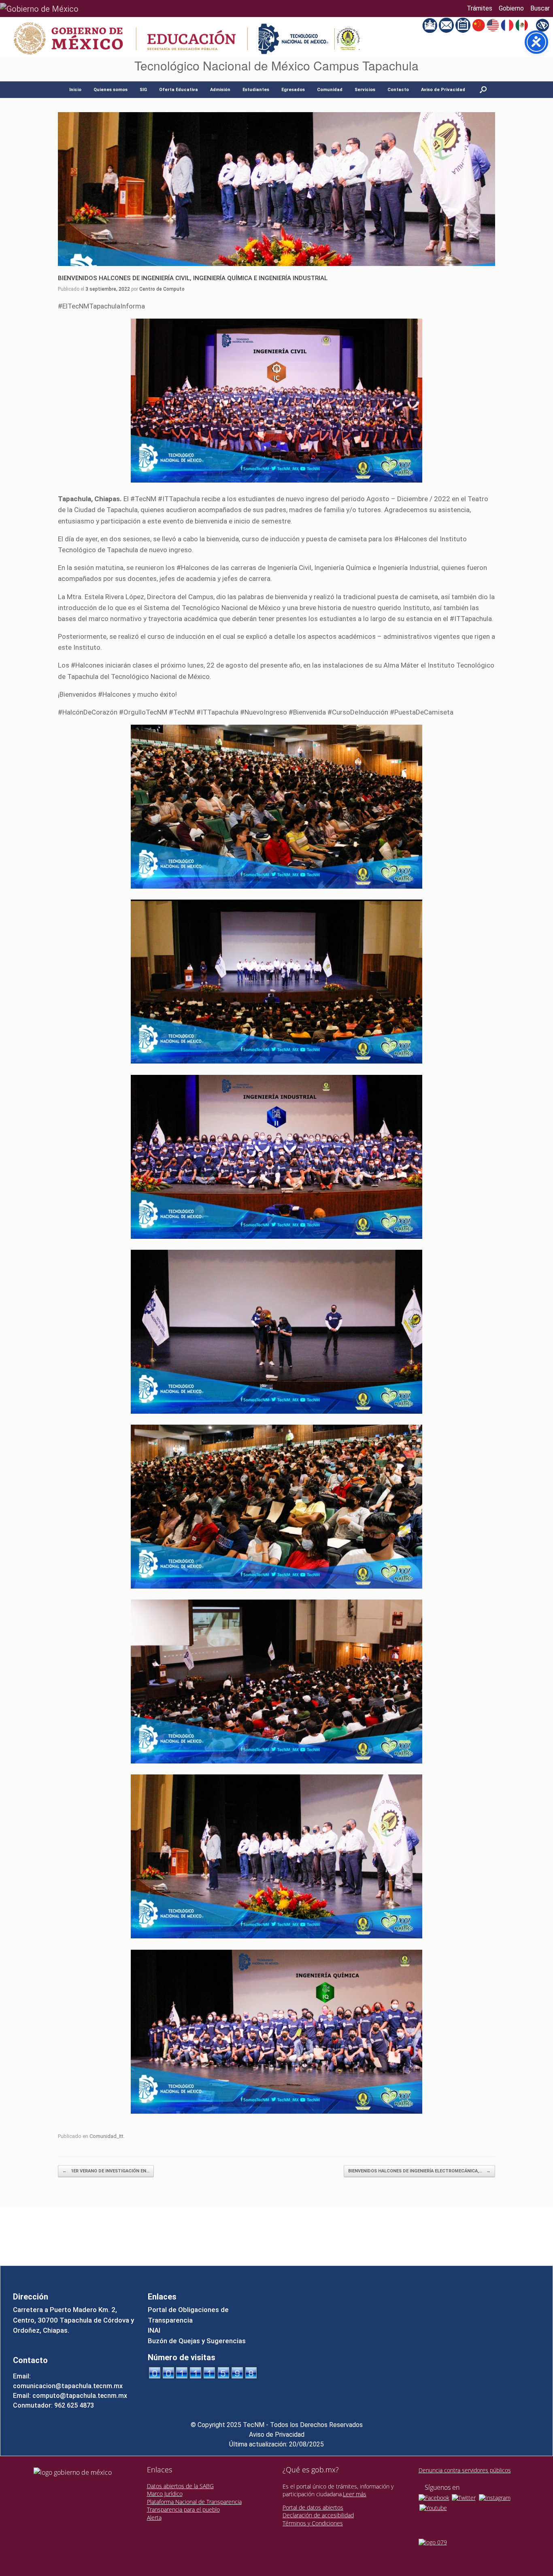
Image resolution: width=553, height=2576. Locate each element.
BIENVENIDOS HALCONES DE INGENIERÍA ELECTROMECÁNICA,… (419, 2171)
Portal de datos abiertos (313, 2507)
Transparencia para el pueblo (183, 2509)
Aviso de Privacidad (443, 90)
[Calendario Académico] (464, 25)
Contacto (398, 90)
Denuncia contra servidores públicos (465, 2470)
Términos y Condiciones (313, 2523)
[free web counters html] (203, 2372)
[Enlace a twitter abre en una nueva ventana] (464, 2497)
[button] (483, 90)
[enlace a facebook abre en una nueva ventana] (434, 2497)
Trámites (480, 8)
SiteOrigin (291, 2250)
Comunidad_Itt (106, 2136)
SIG (143, 90)
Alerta (154, 2518)
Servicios (365, 90)
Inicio (75, 90)
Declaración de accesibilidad (318, 2515)
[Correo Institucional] (447, 25)
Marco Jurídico (165, 2494)
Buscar (540, 8)
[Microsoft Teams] (431, 25)
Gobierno (511, 8)
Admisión (220, 90)
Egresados (293, 90)
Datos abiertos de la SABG (180, 2486)
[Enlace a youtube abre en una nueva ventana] (433, 2507)
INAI (154, 2330)
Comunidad (330, 90)
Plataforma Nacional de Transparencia (194, 2502)
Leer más (355, 2494)
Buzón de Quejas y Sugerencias (197, 2341)
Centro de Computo (162, 289)
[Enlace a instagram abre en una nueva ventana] (495, 2497)
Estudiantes (256, 90)
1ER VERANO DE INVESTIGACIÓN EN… (106, 2171)
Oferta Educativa (179, 90)
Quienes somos (111, 90)
